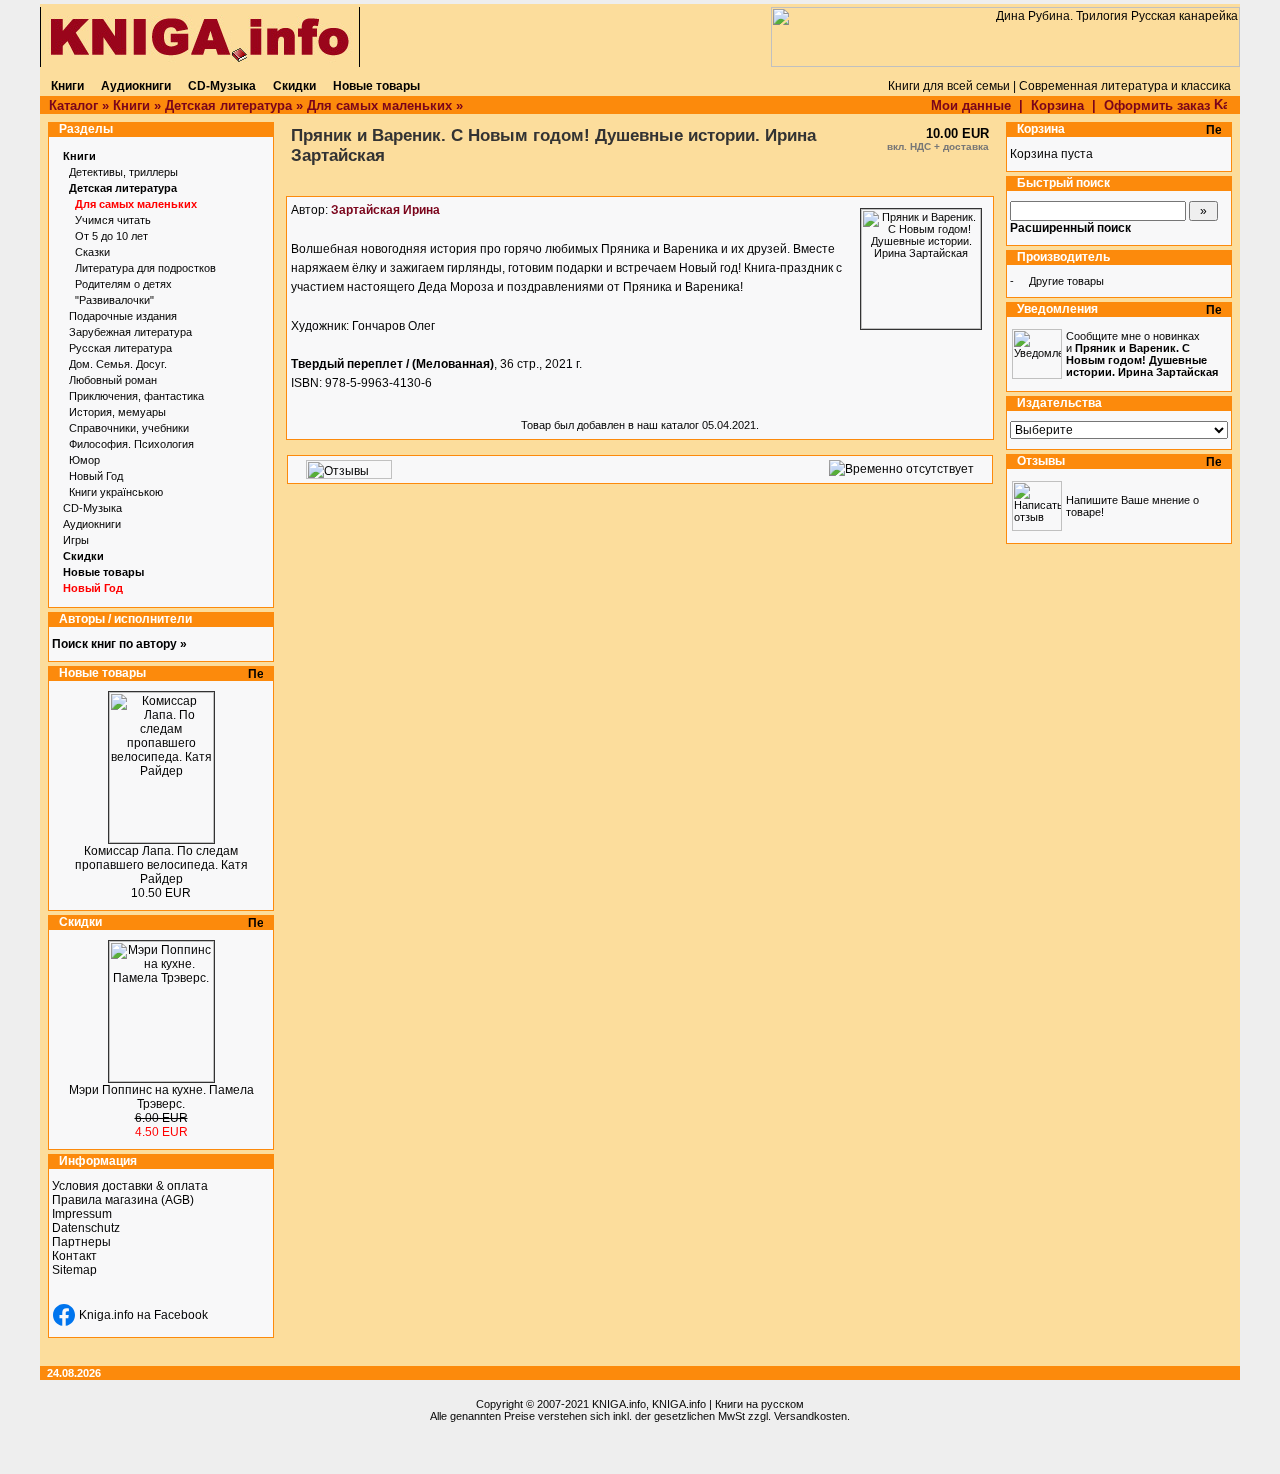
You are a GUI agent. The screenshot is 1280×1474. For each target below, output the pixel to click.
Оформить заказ (1159, 105)
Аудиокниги (92, 524)
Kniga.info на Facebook (143, 1315)
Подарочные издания (123, 316)
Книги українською (116, 492)
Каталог (73, 105)
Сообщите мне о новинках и (1142, 354)
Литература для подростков (145, 268)
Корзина (1057, 105)
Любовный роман (113, 380)
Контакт (74, 1256)
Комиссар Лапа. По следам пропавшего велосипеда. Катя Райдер (161, 865)
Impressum (82, 1214)
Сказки (92, 252)
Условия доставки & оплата (130, 1186)
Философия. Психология (131, 444)
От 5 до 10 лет (111, 236)
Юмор (84, 460)
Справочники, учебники (129, 428)
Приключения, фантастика (136, 396)
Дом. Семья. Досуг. (118, 364)
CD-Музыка (92, 508)
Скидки (83, 556)
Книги (131, 105)
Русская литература (120, 348)
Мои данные (971, 105)
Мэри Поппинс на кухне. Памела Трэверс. (161, 1097)
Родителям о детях (123, 284)
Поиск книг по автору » (119, 644)
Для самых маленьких (379, 105)
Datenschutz (86, 1228)
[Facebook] (64, 1315)
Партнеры (81, 1242)
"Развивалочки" (114, 300)
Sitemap (74, 1270)
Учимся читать (113, 220)
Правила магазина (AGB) (123, 1200)
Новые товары (103, 572)
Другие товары (1066, 281)
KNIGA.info (619, 1404)
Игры (76, 540)
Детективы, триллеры (123, 172)
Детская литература (228, 105)
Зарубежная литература (130, 332)
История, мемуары (117, 412)
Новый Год (96, 476)
